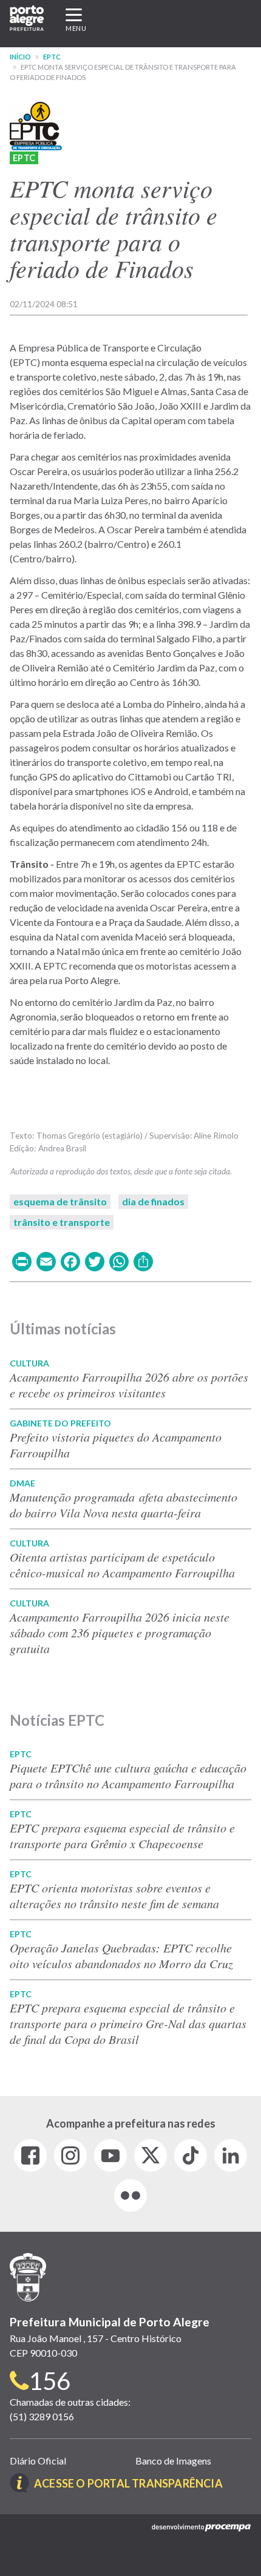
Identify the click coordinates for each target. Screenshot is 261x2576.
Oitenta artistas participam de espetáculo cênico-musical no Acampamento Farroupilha (122, 1565)
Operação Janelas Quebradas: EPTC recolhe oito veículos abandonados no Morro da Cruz (121, 1955)
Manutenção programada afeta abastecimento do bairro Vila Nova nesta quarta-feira (124, 1505)
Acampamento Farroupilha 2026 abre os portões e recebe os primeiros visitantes (129, 1385)
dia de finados (153, 1201)
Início (20, 57)
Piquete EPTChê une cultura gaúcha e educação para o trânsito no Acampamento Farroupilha (128, 1776)
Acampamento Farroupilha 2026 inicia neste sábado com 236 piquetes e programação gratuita (120, 1632)
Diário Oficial (38, 2461)
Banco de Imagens (173, 2461)
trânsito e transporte (62, 1222)
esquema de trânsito (60, 1201)
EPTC (52, 57)
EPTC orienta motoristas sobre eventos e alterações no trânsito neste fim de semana (114, 1895)
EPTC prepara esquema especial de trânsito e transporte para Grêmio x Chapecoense (122, 1835)
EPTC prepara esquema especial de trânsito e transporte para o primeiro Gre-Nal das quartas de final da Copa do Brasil (128, 2023)
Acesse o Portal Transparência (128, 2483)
